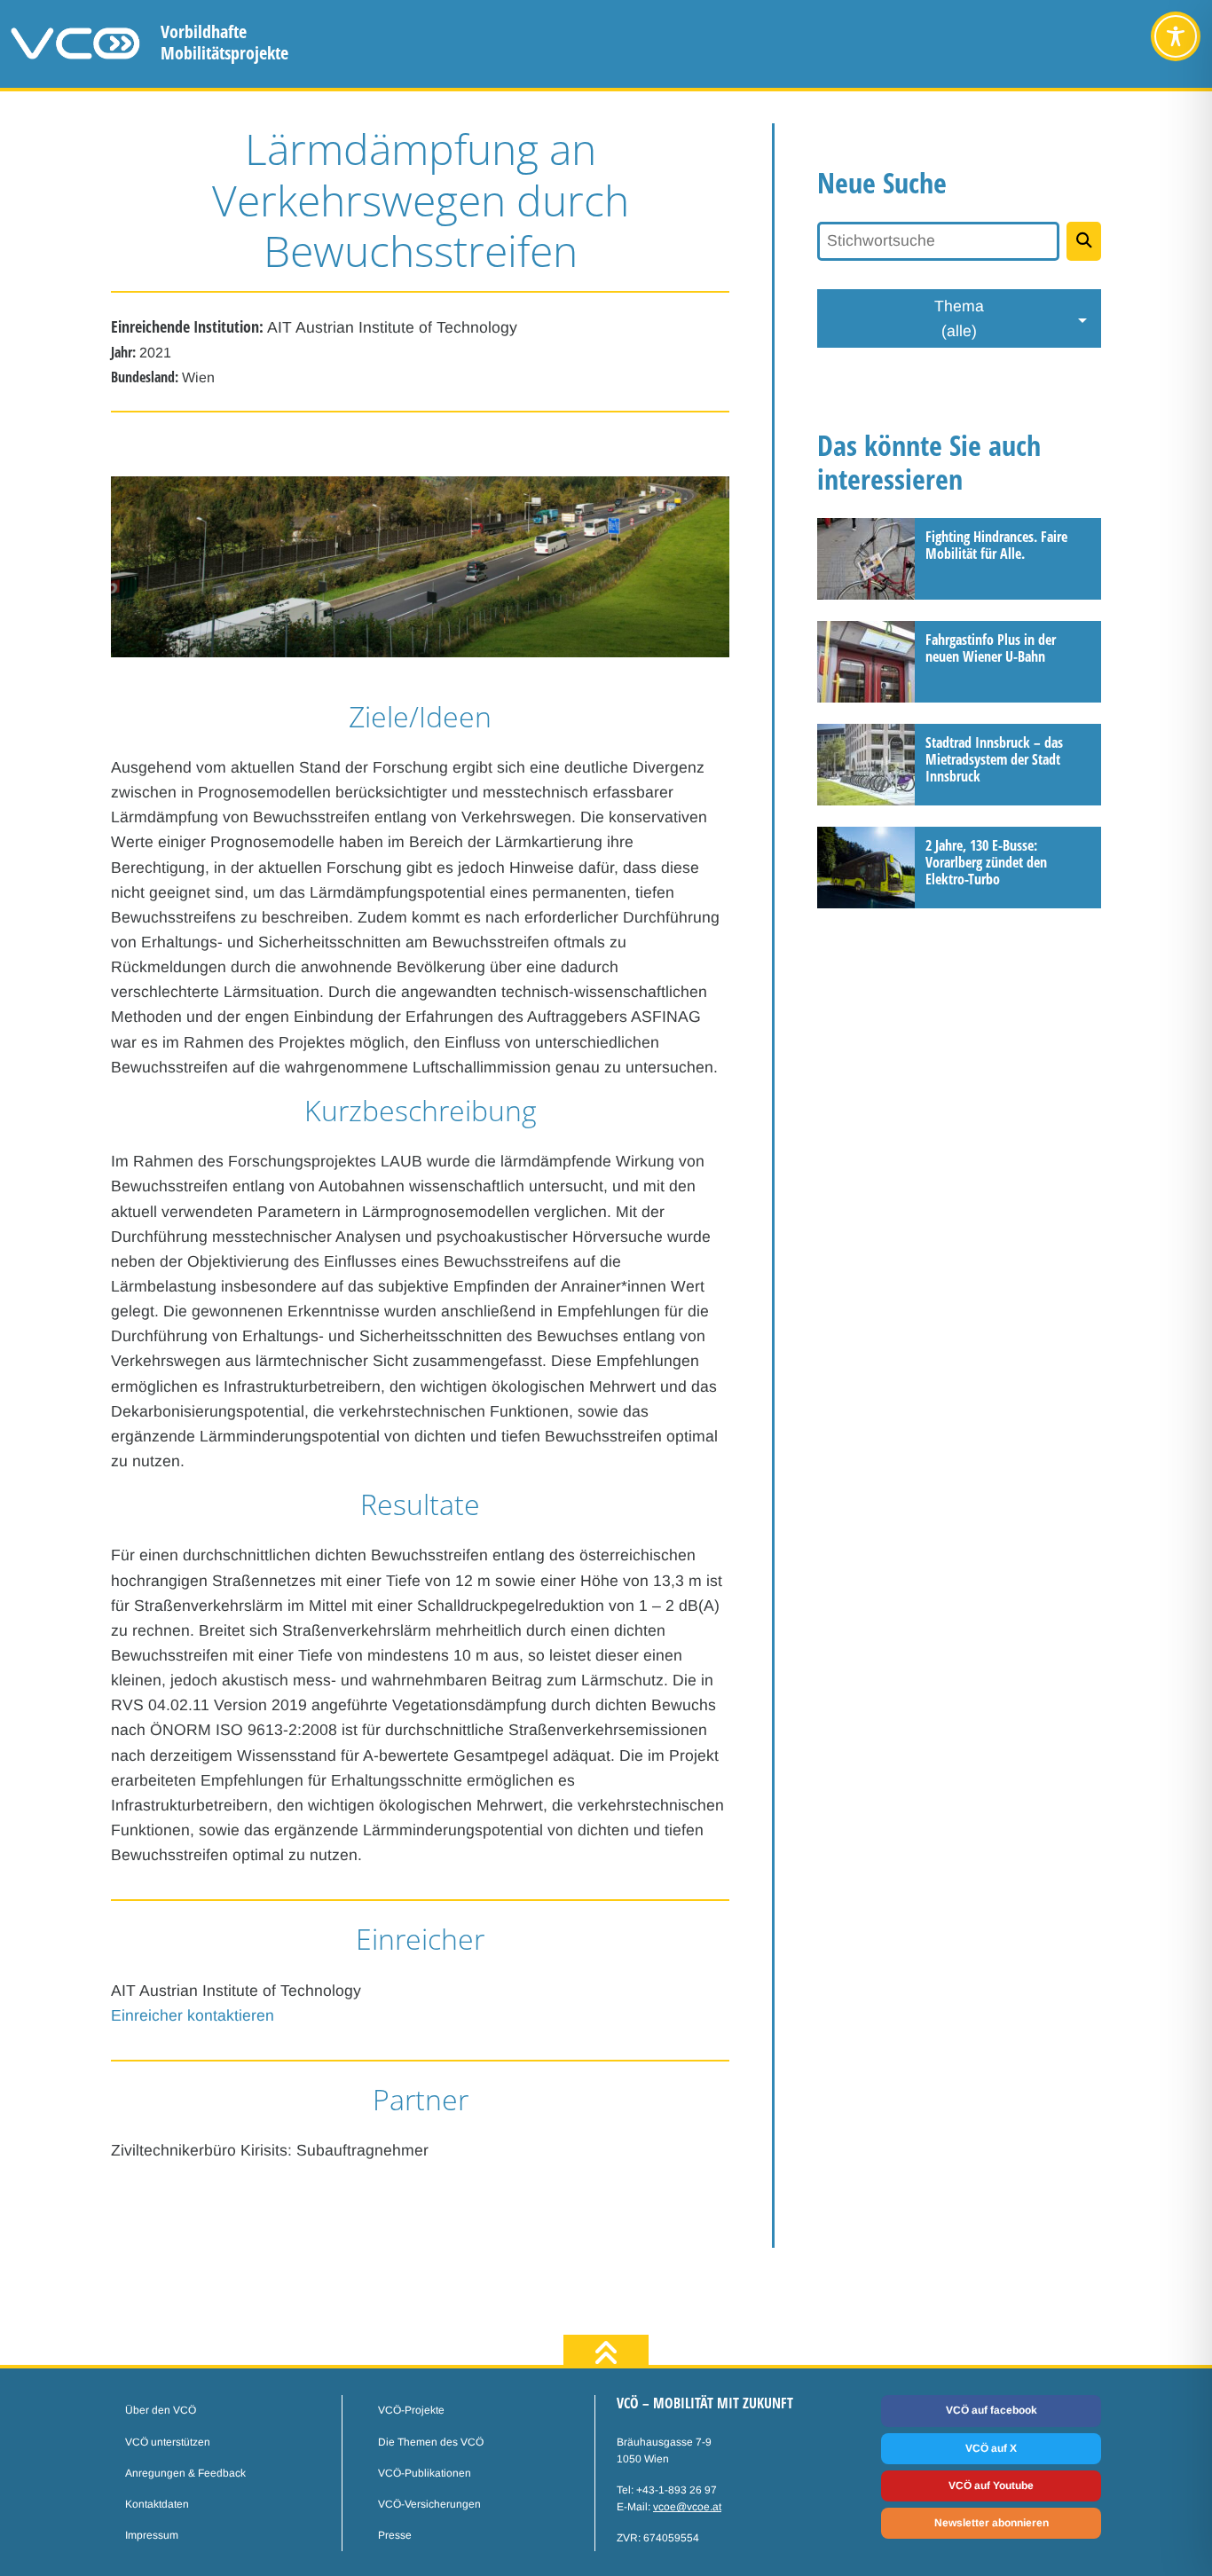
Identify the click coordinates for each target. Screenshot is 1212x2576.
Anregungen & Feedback (185, 2473)
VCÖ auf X (991, 2448)
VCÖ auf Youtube (991, 2486)
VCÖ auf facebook (992, 2410)
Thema (959, 318)
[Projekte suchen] (1084, 241)
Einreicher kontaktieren (193, 2015)
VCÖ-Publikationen (425, 2473)
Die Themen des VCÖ (431, 2442)
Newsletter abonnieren (992, 2523)
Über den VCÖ (161, 2410)
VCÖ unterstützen (168, 2442)
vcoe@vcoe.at (687, 2507)
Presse (395, 2535)
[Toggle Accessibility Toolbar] (1176, 36)
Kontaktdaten (157, 2504)
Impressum (152, 2535)
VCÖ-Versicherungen (429, 2504)
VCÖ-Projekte (411, 2410)
